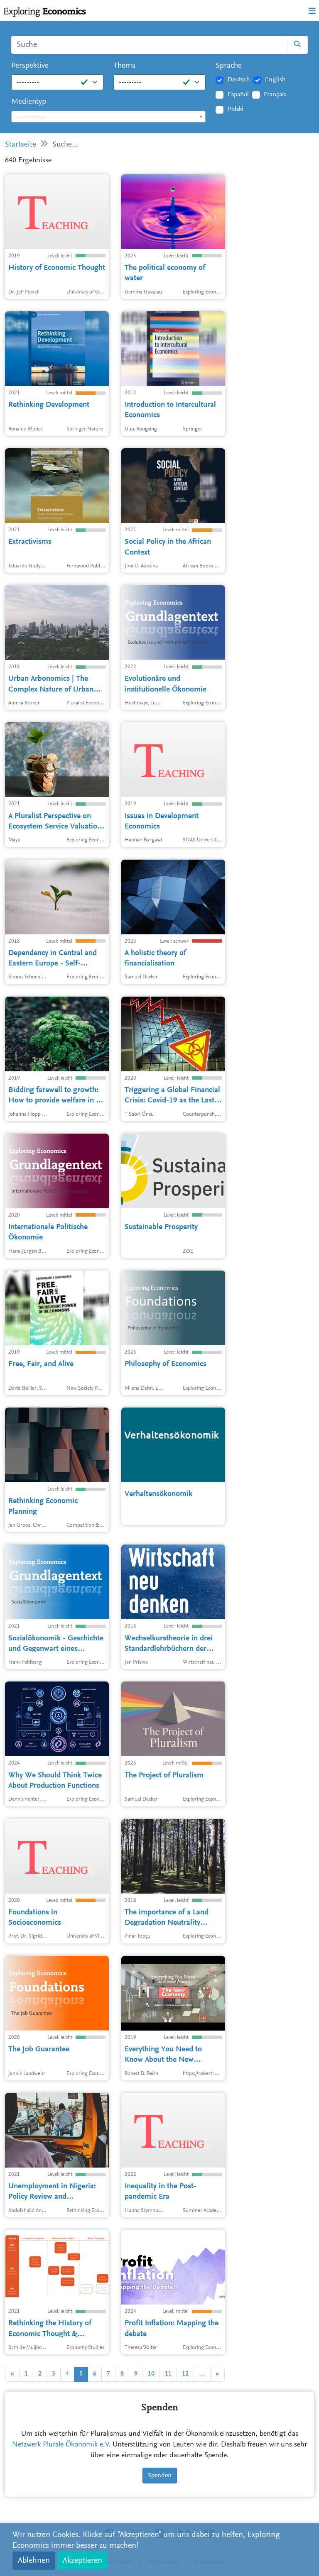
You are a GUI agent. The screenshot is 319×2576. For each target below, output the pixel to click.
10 (151, 2374)
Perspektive (30, 66)
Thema (125, 66)
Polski (236, 109)
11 (168, 2374)
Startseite (21, 145)
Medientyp (29, 102)
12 (185, 2374)
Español (238, 95)
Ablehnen (34, 2561)
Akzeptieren (82, 2561)
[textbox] (108, 117)
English (275, 80)
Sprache (229, 66)
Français (275, 95)
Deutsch (239, 80)
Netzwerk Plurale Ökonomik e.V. (61, 2445)
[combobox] (108, 117)
